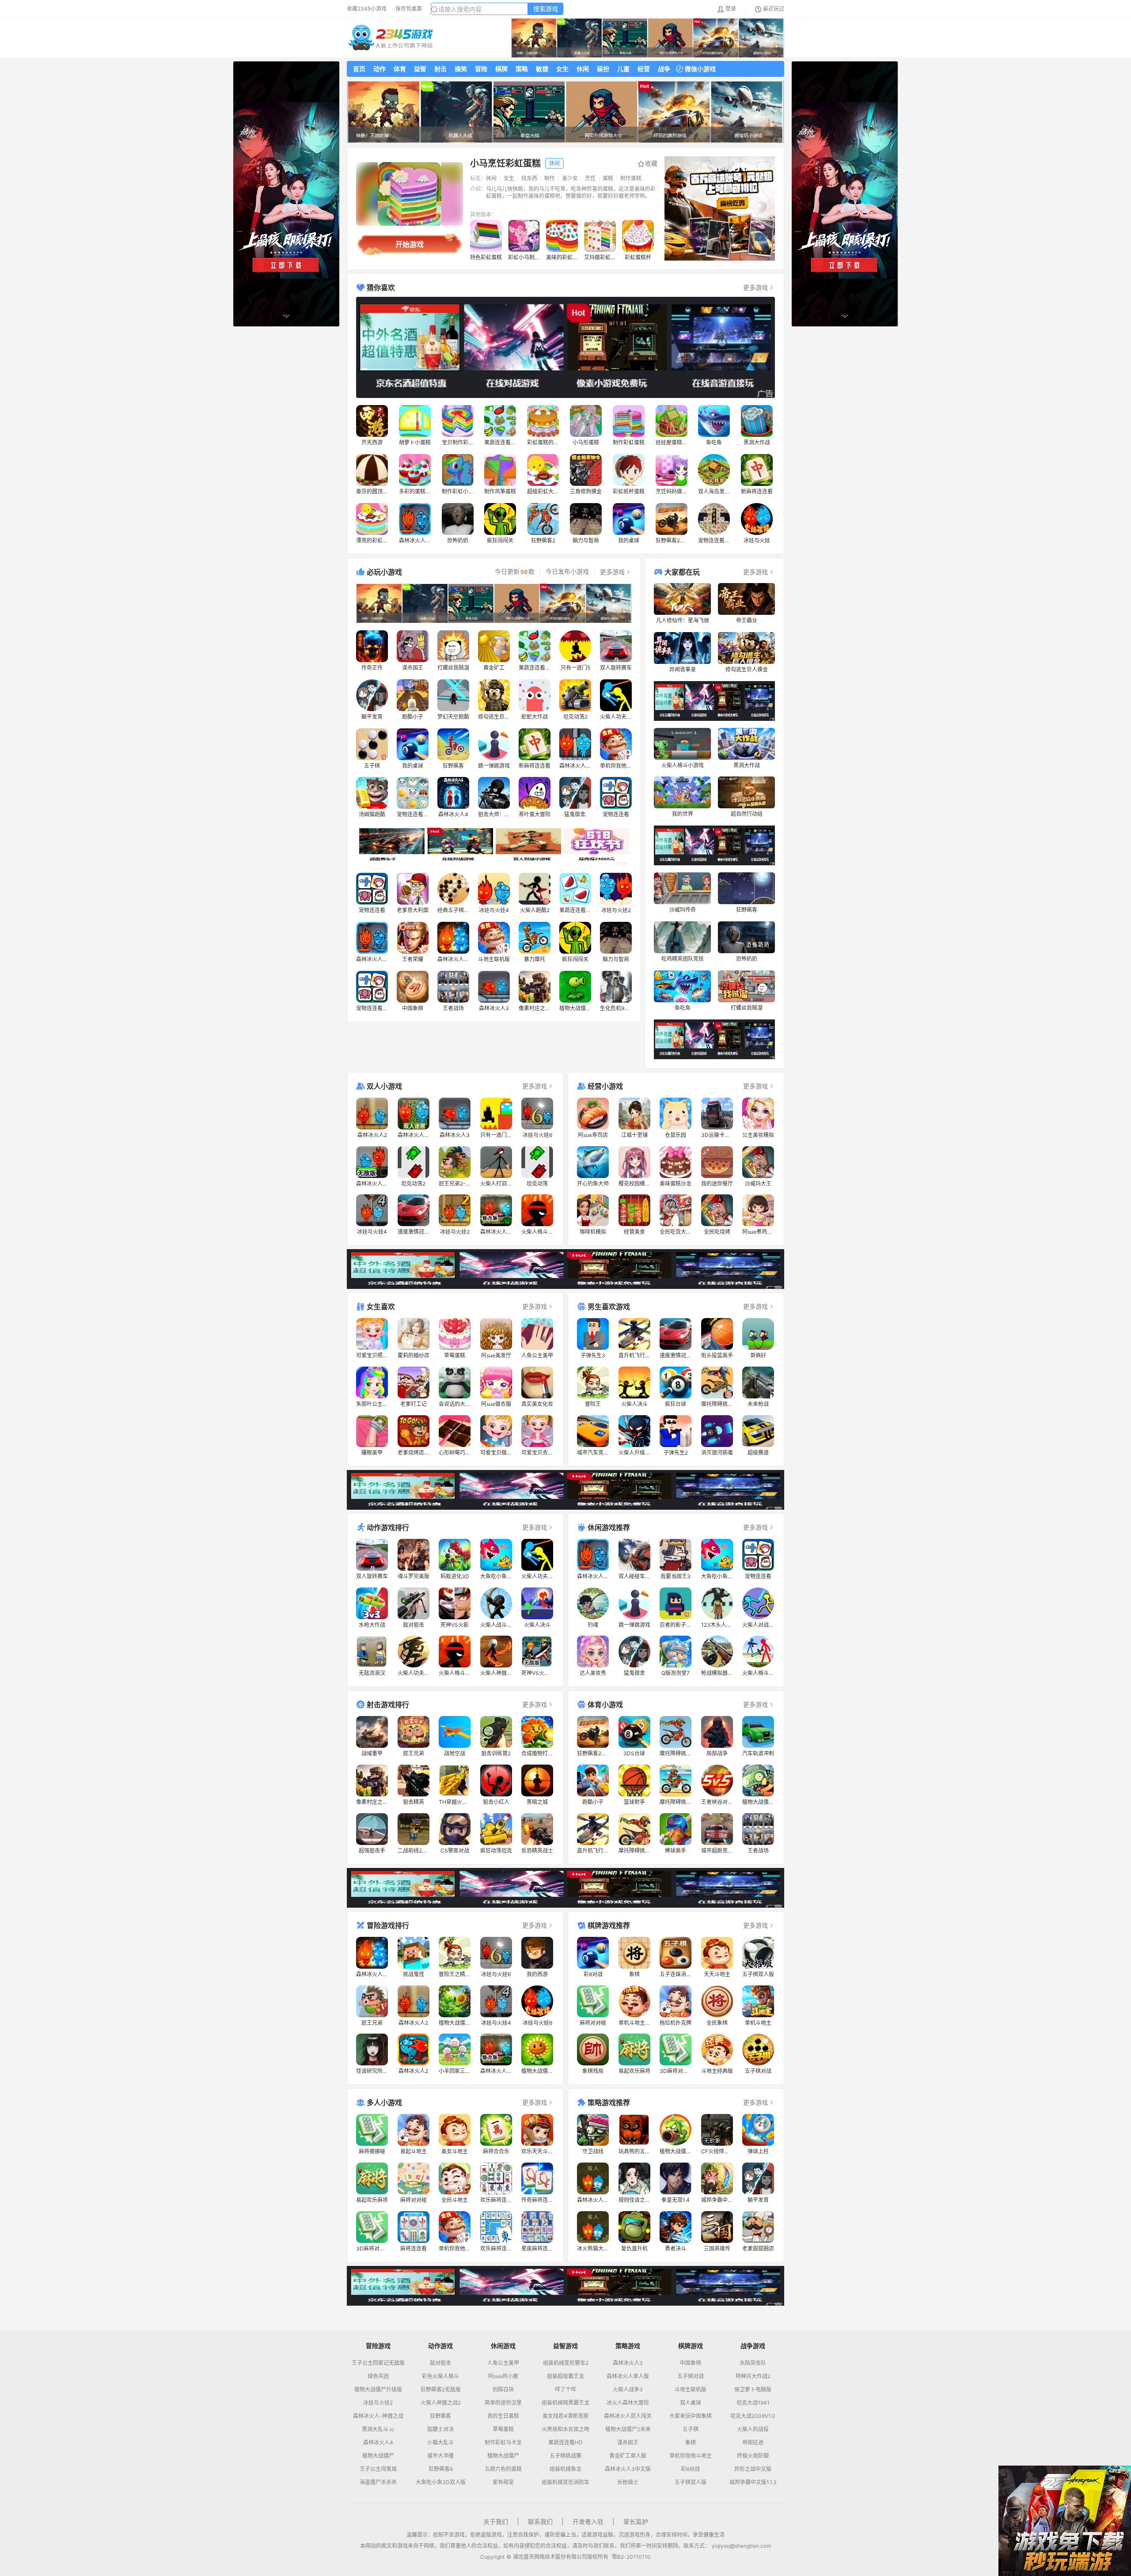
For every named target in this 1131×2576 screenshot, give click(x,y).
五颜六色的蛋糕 (503, 2469)
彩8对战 (690, 2469)
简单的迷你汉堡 (503, 2403)
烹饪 (590, 178)
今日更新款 (515, 572)
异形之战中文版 (753, 2469)
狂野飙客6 (441, 2469)
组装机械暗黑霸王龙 (565, 2403)
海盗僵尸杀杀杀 (378, 2482)
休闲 (583, 69)
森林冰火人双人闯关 (628, 2416)
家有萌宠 (503, 2482)
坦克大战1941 (753, 2403)
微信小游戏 (700, 69)
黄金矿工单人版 (628, 2456)
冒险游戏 (378, 2346)
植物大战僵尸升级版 (378, 2390)
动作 (380, 69)
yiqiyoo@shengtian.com (741, 2546)
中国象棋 (691, 2363)
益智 (420, 69)
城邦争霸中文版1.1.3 (753, 2482)
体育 (400, 69)
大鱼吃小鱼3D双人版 (441, 2482)
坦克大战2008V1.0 (753, 2416)
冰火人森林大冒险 (628, 2403)
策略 (522, 69)
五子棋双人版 (691, 2482)
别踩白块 (503, 2390)
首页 (359, 69)
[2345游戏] (391, 38)
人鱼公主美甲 (503, 2363)
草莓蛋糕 (503, 2429)
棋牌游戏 (691, 2346)
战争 (664, 69)
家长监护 (636, 2521)
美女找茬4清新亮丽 (565, 2416)
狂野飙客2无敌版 (441, 2390)
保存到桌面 (409, 9)
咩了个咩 (565, 2390)
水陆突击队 (753, 2363)
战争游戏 (753, 2346)
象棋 (691, 2443)
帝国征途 (753, 2443)
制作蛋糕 (631, 178)
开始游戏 (410, 244)
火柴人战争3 (628, 2390)
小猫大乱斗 (440, 2443)
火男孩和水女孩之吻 (565, 2429)
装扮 (603, 69)
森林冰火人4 (378, 2443)
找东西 (529, 178)
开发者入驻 (588, 2521)
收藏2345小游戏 (367, 9)
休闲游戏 (503, 2346)
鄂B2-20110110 (631, 2557)
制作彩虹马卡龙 (503, 2443)
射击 (440, 69)
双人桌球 (691, 2403)
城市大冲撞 (440, 2456)
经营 (644, 69)
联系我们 (540, 2521)
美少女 (570, 178)
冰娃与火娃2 (378, 2403)
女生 (562, 69)
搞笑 (461, 69)
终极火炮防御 (753, 2456)
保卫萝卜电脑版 (753, 2390)
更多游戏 (755, 287)
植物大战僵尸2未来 (628, 2429)
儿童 (623, 69)
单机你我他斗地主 (691, 2456)
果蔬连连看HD (565, 2443)
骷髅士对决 (440, 2429)
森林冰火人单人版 (628, 2376)
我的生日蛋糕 (503, 2416)
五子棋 (691, 2429)
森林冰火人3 (628, 2363)
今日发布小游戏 (567, 572)
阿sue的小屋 (503, 2376)
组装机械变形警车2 (566, 2363)
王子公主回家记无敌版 (378, 2363)
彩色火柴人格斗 (440, 2376)
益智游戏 (565, 2346)
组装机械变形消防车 (565, 2482)
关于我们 (496, 2521)
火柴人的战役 (753, 2429)
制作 (550, 178)
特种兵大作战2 (753, 2376)
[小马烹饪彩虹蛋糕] (410, 194)
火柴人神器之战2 (441, 2403)
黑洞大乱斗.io (378, 2429)
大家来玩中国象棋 (691, 2416)
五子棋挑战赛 (565, 2456)
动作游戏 (440, 2346)
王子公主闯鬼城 (378, 2469)
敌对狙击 (440, 2363)
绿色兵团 (378, 2376)
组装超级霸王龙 (565, 2376)
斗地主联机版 (691, 2390)
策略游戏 (628, 2346)
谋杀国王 (628, 2443)
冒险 (481, 69)
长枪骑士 (628, 2482)
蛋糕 (608, 178)
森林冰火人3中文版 (628, 2469)
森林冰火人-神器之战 (378, 2416)
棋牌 (501, 69)
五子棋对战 (691, 2376)
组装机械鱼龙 (565, 2469)
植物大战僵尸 (378, 2456)
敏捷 (542, 69)
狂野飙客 (440, 2416)
